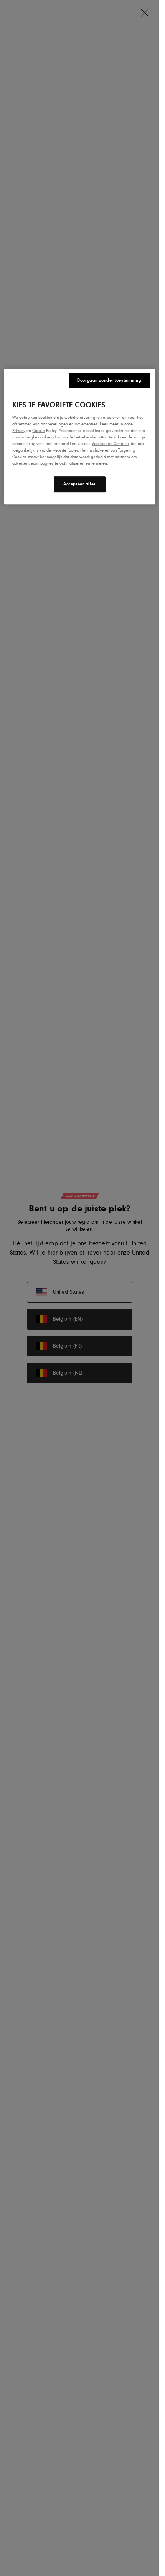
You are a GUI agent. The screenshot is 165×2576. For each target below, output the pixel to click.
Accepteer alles (80, 484)
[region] (79, 437)
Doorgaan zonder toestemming (109, 380)
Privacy (19, 431)
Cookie (39, 431)
